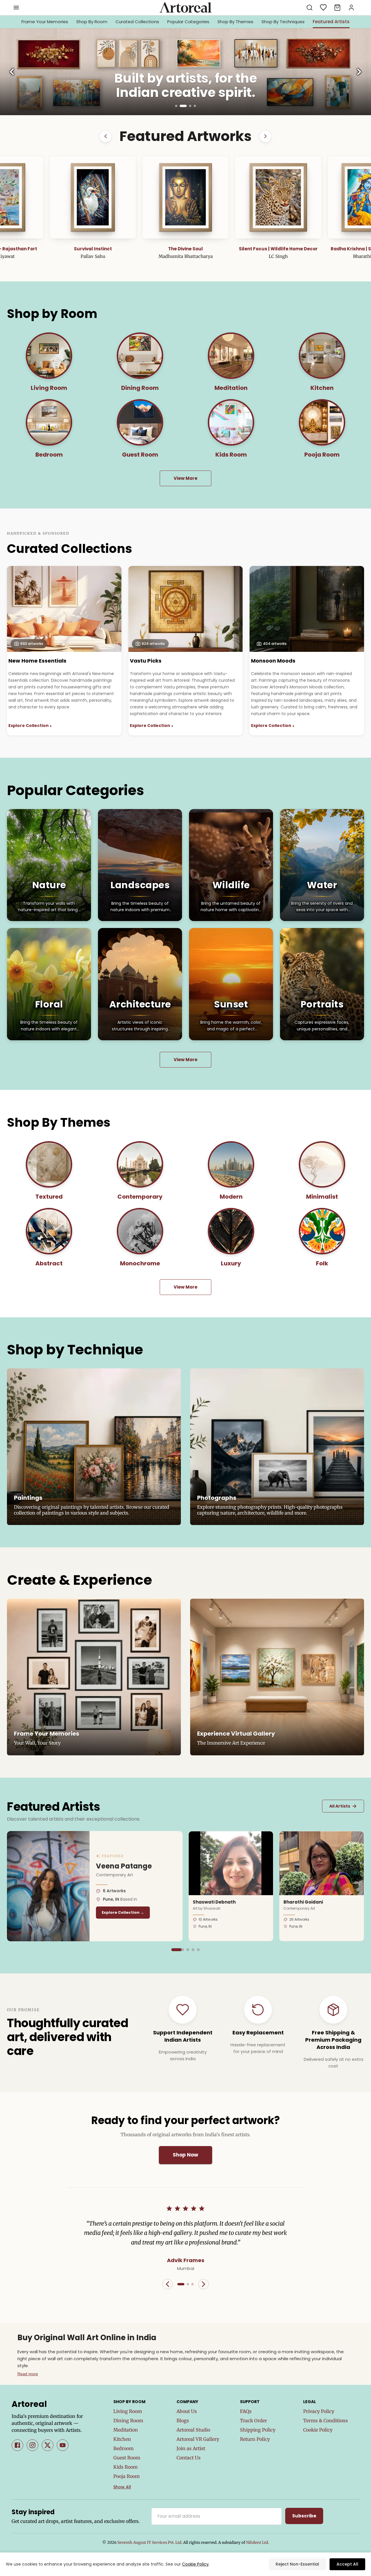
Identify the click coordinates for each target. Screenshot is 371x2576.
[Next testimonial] (203, 2284)
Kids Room (126, 2467)
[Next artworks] (265, 136)
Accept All (347, 2564)
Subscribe (304, 2516)
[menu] (16, 8)
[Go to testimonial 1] (181, 2284)
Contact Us (189, 2458)
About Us (187, 2411)
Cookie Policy (318, 2430)
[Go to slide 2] (181, 106)
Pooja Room (127, 2476)
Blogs (183, 2421)
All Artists (343, 1806)
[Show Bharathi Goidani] (188, 1950)
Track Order (253, 2421)
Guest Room (127, 2458)
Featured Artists (331, 22)
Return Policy (255, 2439)
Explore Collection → (123, 1912)
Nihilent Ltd (257, 2542)
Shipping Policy (258, 2430)
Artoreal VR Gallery (198, 2439)
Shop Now (185, 2155)
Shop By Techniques (283, 22)
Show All (122, 2487)
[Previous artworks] (106, 136)
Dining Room (128, 2421)
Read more (28, 2374)
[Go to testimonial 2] (188, 2284)
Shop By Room (92, 22)
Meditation (126, 2430)
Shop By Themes (235, 22)
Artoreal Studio (193, 2430)
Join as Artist (191, 2448)
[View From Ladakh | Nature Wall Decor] (278, 197)
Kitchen (122, 2439)
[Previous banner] (12, 72)
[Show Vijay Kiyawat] (198, 1950)
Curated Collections (137, 22)
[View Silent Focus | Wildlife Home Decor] (93, 197)
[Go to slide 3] (188, 106)
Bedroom (123, 2448)
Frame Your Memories (45, 22)
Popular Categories (188, 22)
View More (185, 478)
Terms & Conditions (325, 2421)
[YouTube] (63, 2445)
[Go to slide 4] (195, 106)
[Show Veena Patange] (173, 1950)
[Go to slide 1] (176, 106)
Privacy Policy (319, 2411)
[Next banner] (359, 72)
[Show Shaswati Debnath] (178, 1950)
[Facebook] (17, 2445)
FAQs (246, 2411)
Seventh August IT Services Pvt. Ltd (149, 2542)
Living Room (128, 2411)
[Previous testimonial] (168, 2284)
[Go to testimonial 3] (192, 2284)
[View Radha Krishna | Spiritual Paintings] (185, 197)
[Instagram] (32, 2445)
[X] (48, 2445)
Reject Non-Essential (297, 2564)
